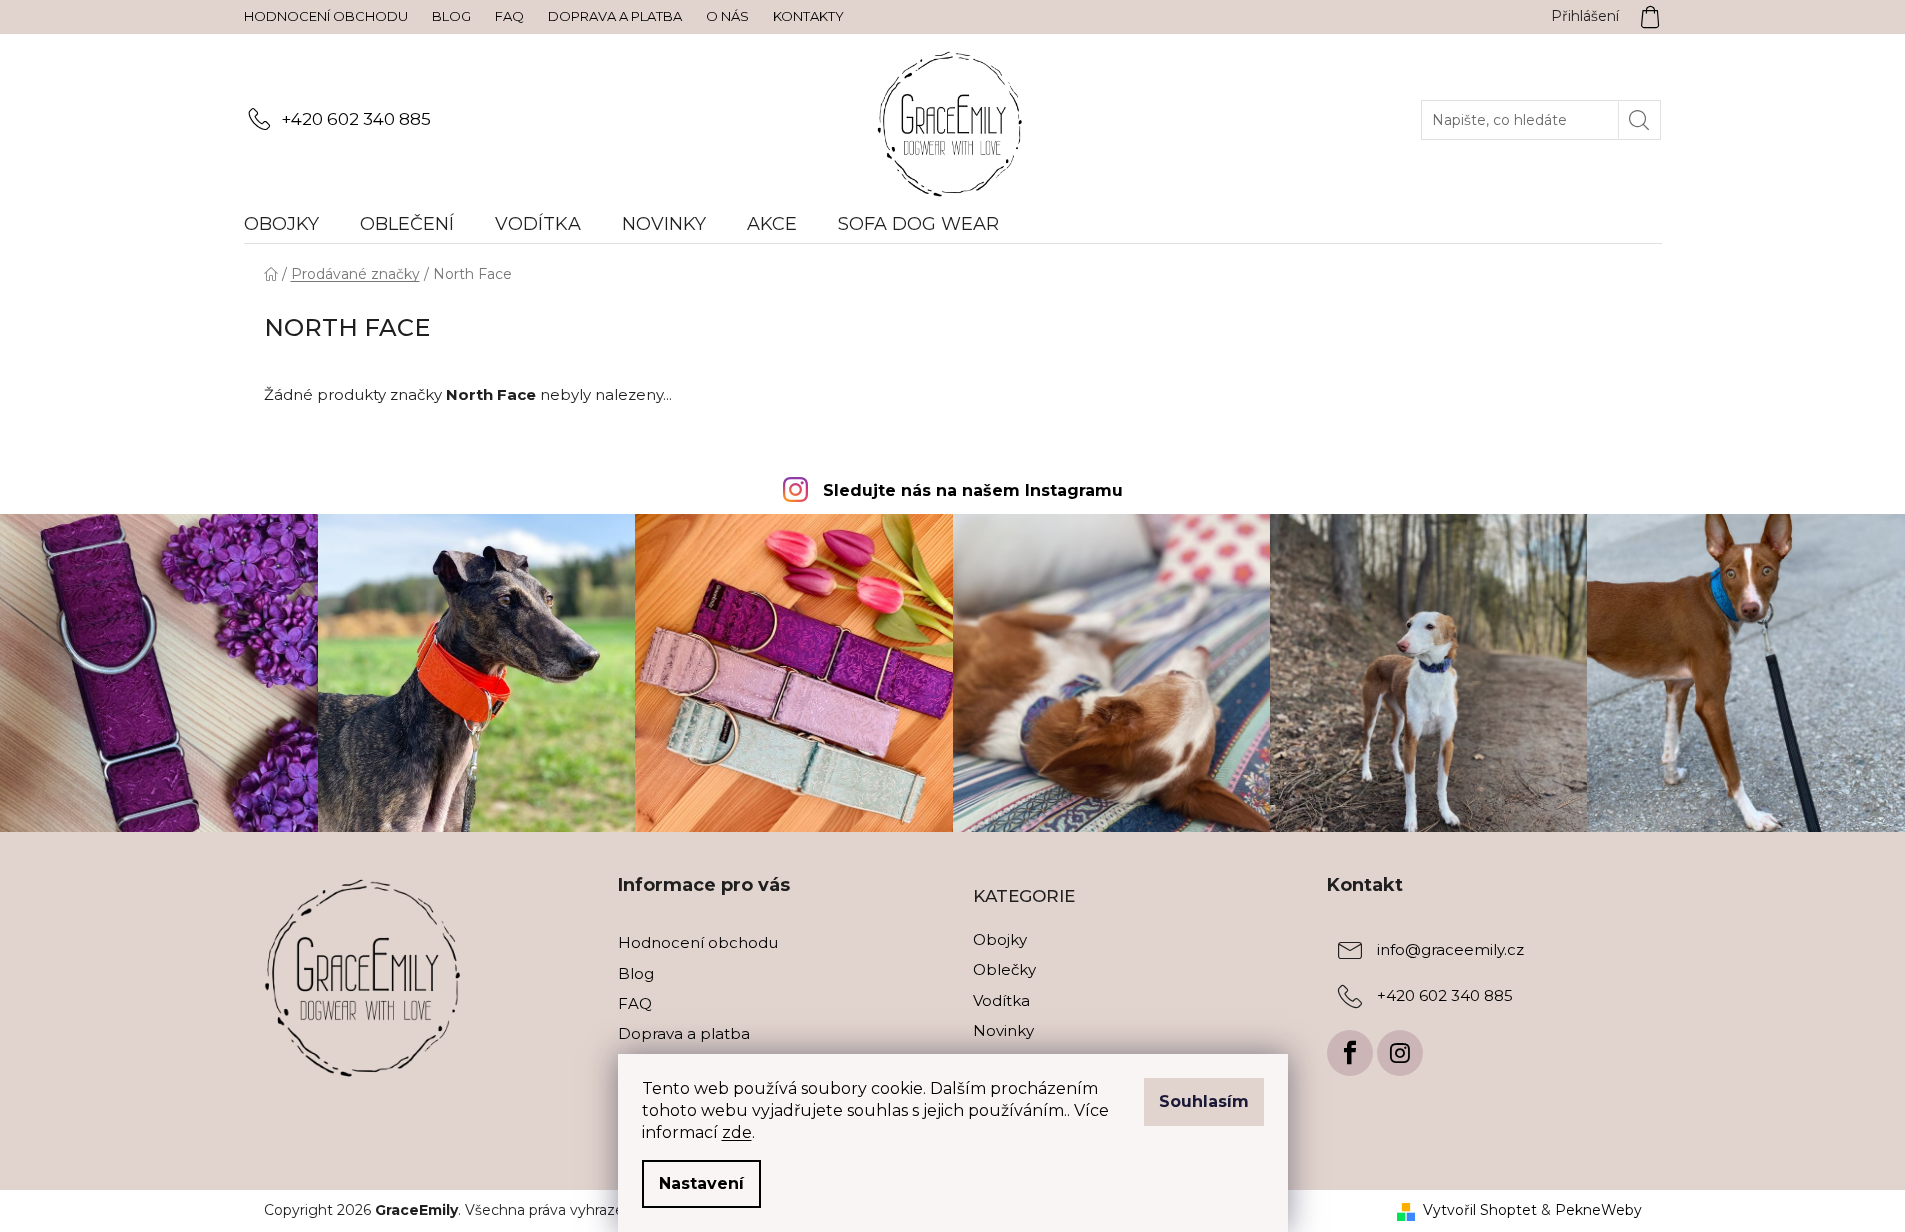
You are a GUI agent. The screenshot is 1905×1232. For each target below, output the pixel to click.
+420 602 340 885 (356, 119)
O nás (727, 16)
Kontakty (808, 16)
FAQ (509, 16)
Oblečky (1004, 969)
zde (737, 1132)
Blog (451, 16)
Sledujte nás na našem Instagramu (973, 490)
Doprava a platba (615, 16)
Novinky (1003, 1030)
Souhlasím (1204, 1101)
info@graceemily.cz (1450, 950)
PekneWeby (1598, 1210)
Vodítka (1001, 1000)
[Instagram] (1400, 1053)
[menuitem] (291, 224)
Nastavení (701, 1183)
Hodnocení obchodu (326, 16)
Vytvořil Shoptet (1480, 1210)
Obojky (1000, 939)
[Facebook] (1350, 1053)
